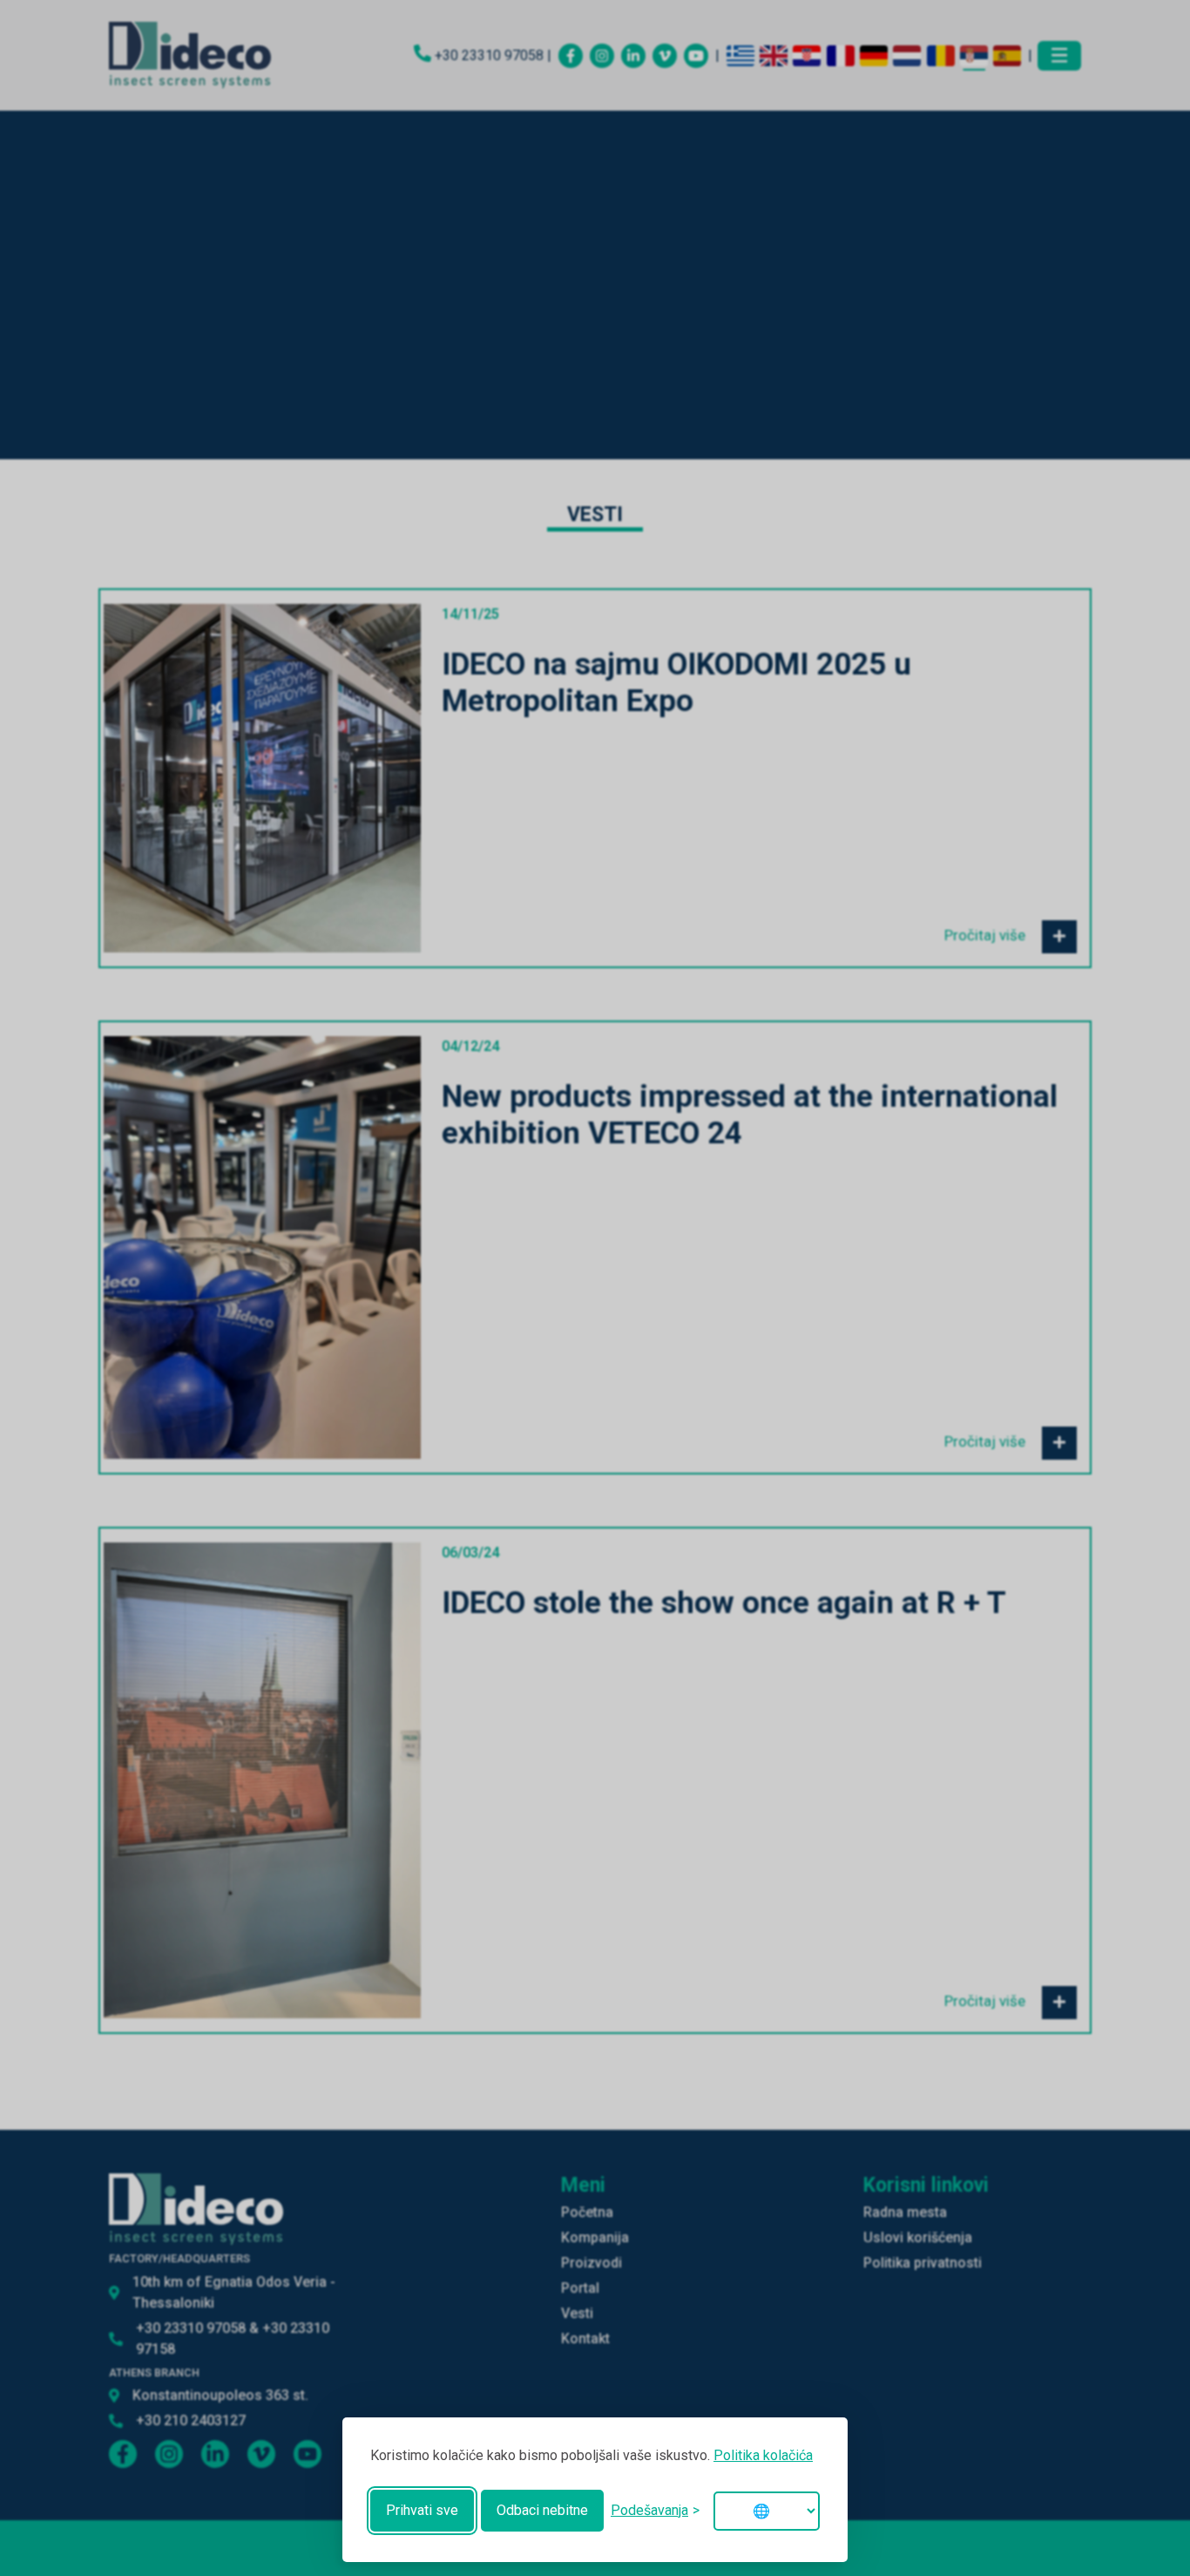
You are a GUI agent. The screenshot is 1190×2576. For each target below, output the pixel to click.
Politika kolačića (763, 2455)
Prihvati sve (422, 2510)
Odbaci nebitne (542, 2510)
